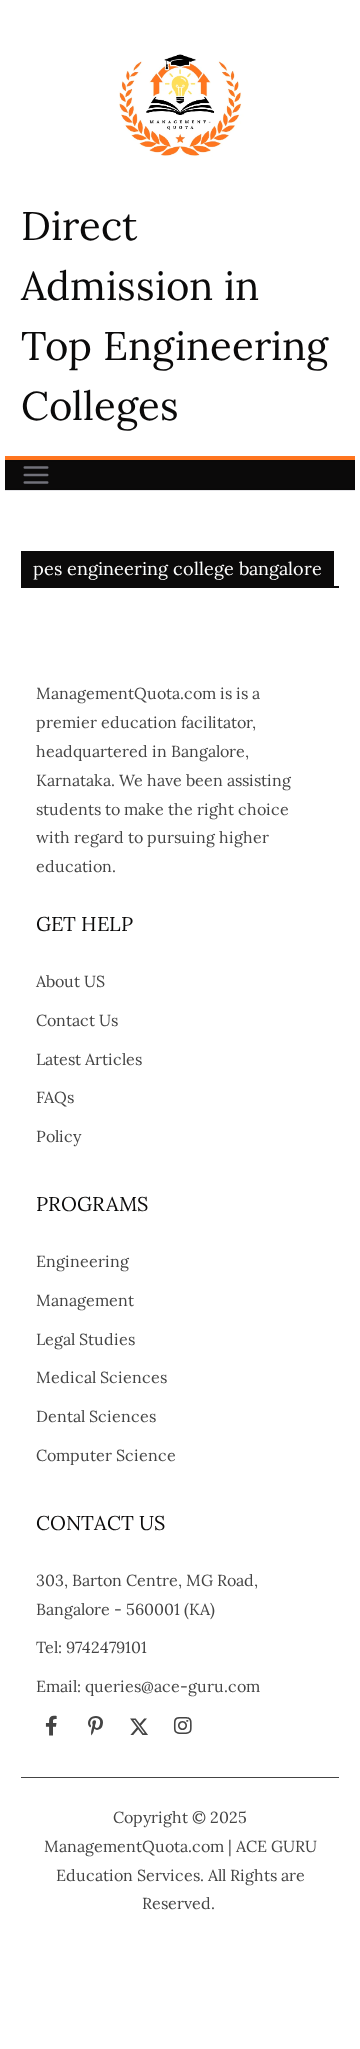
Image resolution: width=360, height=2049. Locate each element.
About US (70, 981)
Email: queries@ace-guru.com (148, 1686)
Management (85, 1300)
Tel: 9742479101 (91, 1647)
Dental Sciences (96, 1416)
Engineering (82, 1261)
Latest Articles (89, 1059)
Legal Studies (85, 1339)
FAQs (55, 1097)
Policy (58, 1136)
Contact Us (77, 1020)
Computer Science (106, 1455)
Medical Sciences (101, 1377)
